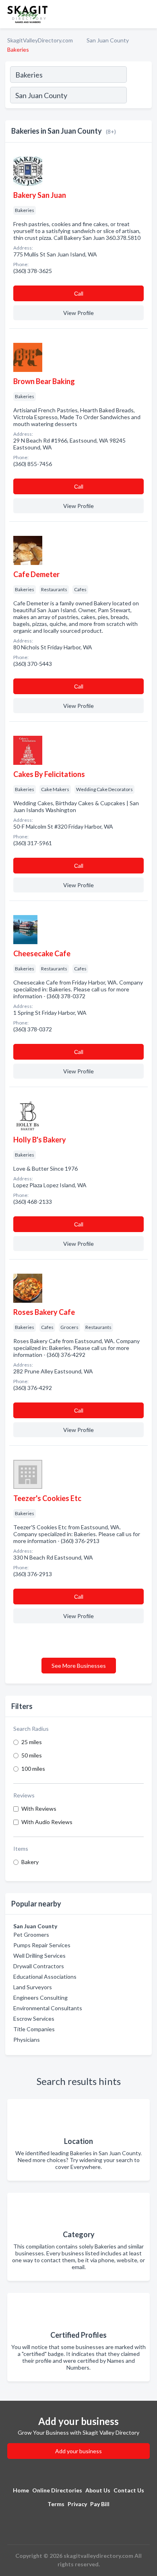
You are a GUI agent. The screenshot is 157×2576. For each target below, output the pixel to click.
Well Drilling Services (39, 1956)
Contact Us (129, 2490)
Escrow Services (34, 2019)
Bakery (30, 1862)
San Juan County (108, 40)
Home (21, 2490)
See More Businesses (79, 1666)
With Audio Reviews (47, 1822)
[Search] (139, 96)
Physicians (27, 2040)
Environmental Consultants (48, 2008)
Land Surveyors (33, 1987)
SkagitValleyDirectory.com (40, 40)
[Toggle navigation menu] (146, 14)
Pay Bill (100, 2504)
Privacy (77, 2504)
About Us (98, 2490)
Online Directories (57, 2490)
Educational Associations (45, 1977)
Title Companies (34, 2029)
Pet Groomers (31, 1935)
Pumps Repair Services (42, 1945)
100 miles (33, 1769)
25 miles (32, 1742)
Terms (56, 2504)
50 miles (32, 1755)
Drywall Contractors (39, 1966)
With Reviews (39, 1809)
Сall (79, 293)
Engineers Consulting (40, 1998)
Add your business (78, 2451)
